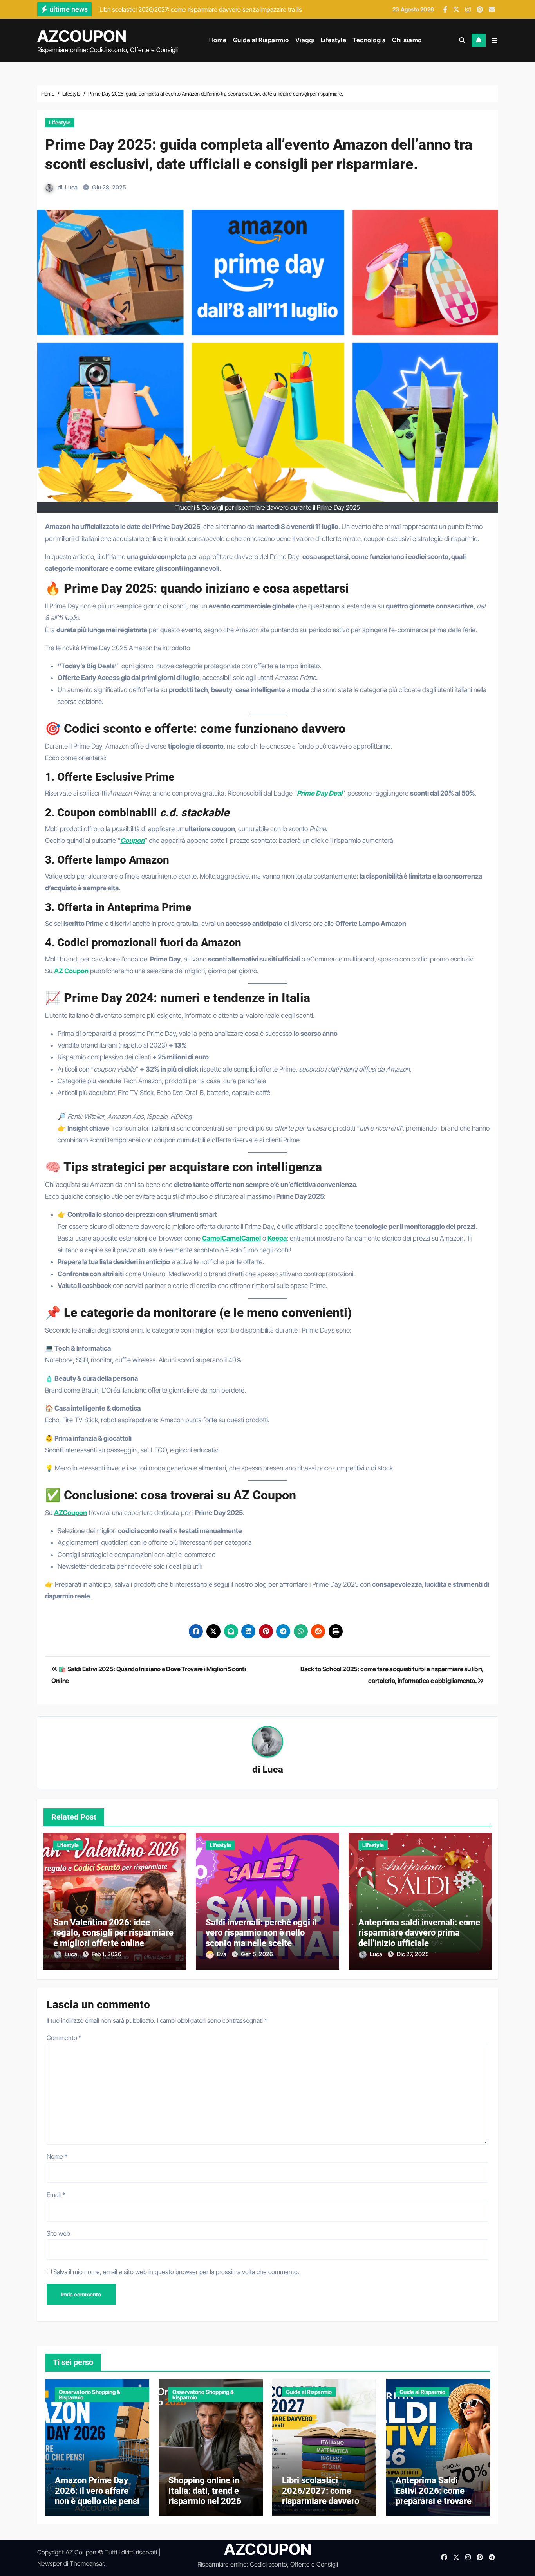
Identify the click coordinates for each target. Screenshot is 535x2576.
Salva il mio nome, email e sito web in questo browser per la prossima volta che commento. (176, 2272)
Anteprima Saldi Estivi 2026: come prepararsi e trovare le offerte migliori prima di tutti (434, 2501)
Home (218, 40)
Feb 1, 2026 (107, 1954)
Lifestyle (334, 40)
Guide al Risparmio (261, 40)
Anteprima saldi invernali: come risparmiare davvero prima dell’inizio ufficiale (419, 1933)
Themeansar (87, 2563)
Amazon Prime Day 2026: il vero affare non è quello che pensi (97, 2491)
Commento (64, 2038)
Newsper (50, 2563)
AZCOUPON (82, 36)
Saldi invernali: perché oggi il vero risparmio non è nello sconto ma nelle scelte (261, 1933)
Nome (57, 2156)
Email (56, 2195)
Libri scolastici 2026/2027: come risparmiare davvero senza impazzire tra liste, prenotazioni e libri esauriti (321, 2506)
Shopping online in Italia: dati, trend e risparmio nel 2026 (205, 2491)
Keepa (277, 1238)
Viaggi (305, 40)
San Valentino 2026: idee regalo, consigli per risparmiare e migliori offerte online (113, 1933)
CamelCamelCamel (231, 1238)
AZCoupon (70, 1513)
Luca (71, 187)
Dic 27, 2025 (413, 1954)
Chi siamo (407, 40)
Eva (222, 1954)
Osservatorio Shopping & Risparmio (89, 2395)
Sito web (58, 2233)
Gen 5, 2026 (257, 1954)
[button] (495, 40)
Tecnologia (369, 40)
